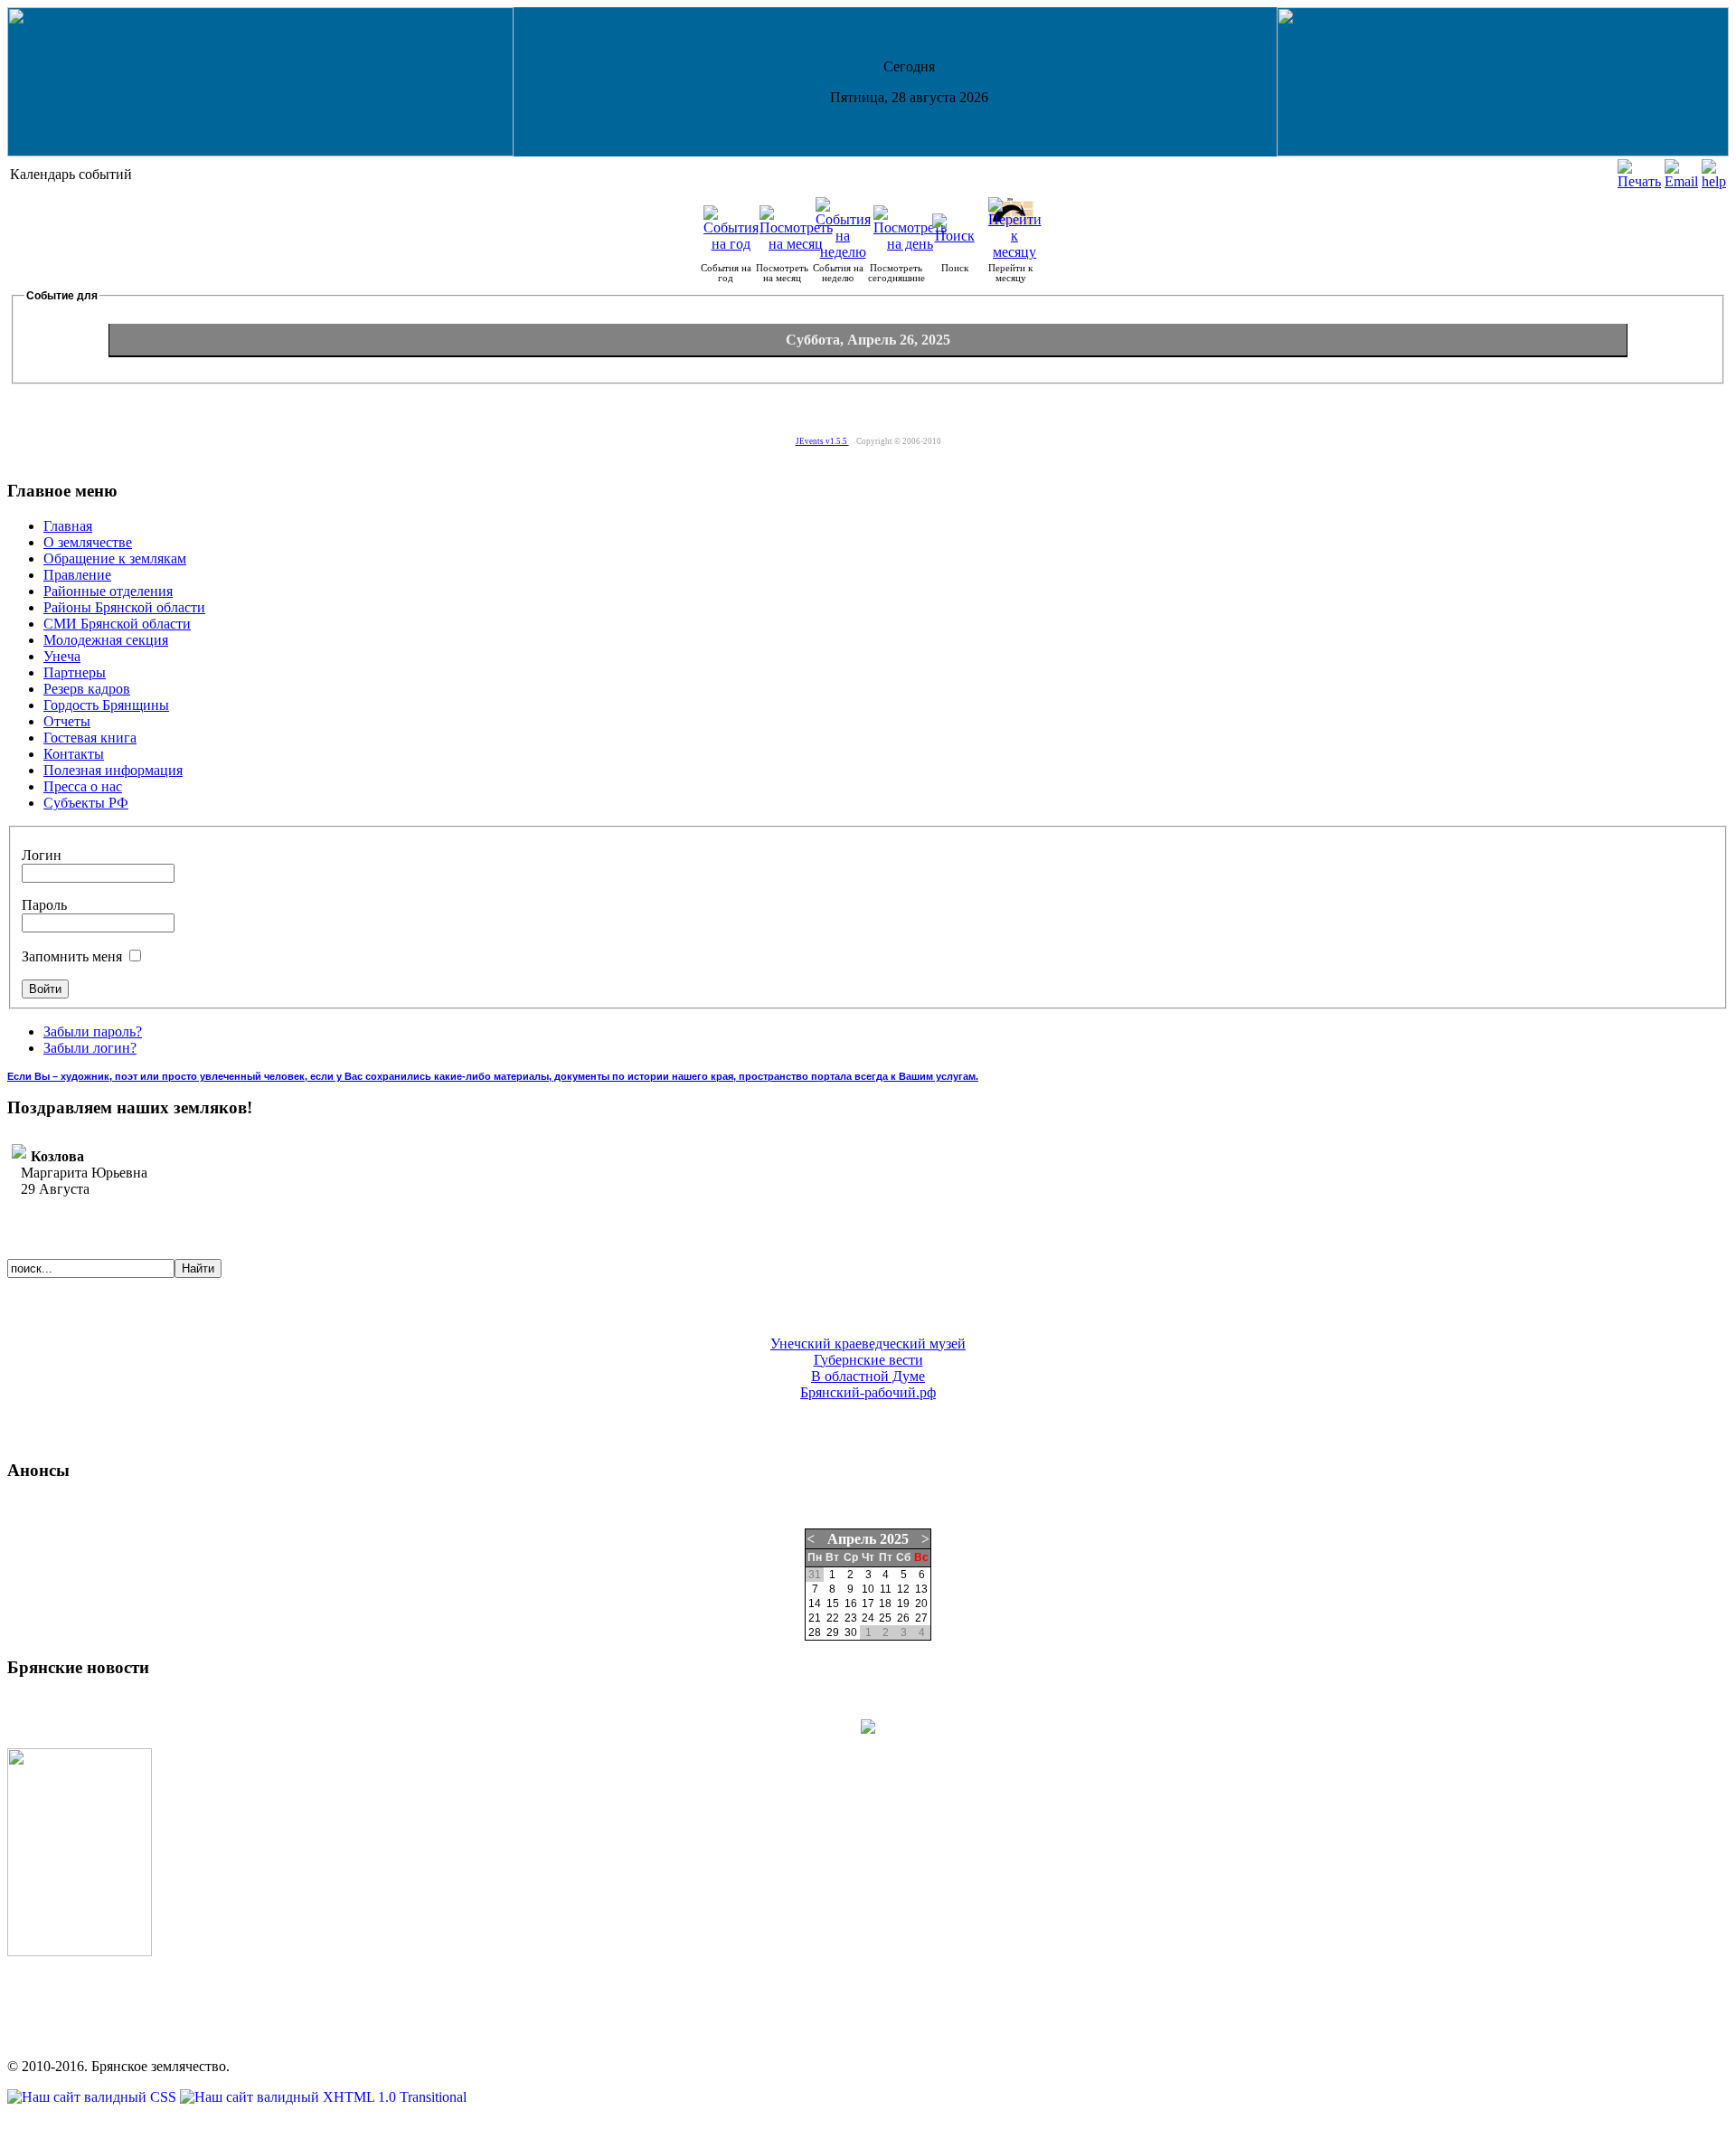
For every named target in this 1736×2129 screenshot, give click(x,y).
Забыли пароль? (93, 1031)
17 (868, 1604)
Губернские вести (868, 1360)
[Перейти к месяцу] (1015, 252)
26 (903, 1618)
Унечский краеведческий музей (868, 1344)
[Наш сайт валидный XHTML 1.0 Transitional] (323, 2097)
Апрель (852, 1539)
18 (885, 1604)
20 (921, 1604)
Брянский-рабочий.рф (868, 1392)
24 (868, 1618)
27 (921, 1618)
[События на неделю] (843, 252)
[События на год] (731, 244)
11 (886, 1589)
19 (903, 1604)
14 (815, 1604)
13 (921, 1589)
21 (815, 1618)
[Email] (1681, 181)
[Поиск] (955, 236)
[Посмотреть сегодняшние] (910, 244)
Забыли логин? (90, 1048)
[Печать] (1639, 181)
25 (885, 1618)
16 (851, 1604)
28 (815, 1632)
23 (851, 1618)
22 (833, 1618)
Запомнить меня (74, 956)
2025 (894, 1539)
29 (833, 1632)
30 (851, 1632)
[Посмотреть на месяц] (796, 244)
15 (833, 1604)
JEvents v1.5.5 (822, 441)
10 (868, 1589)
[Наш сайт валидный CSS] (94, 2097)
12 (903, 1589)
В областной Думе (868, 1376)
